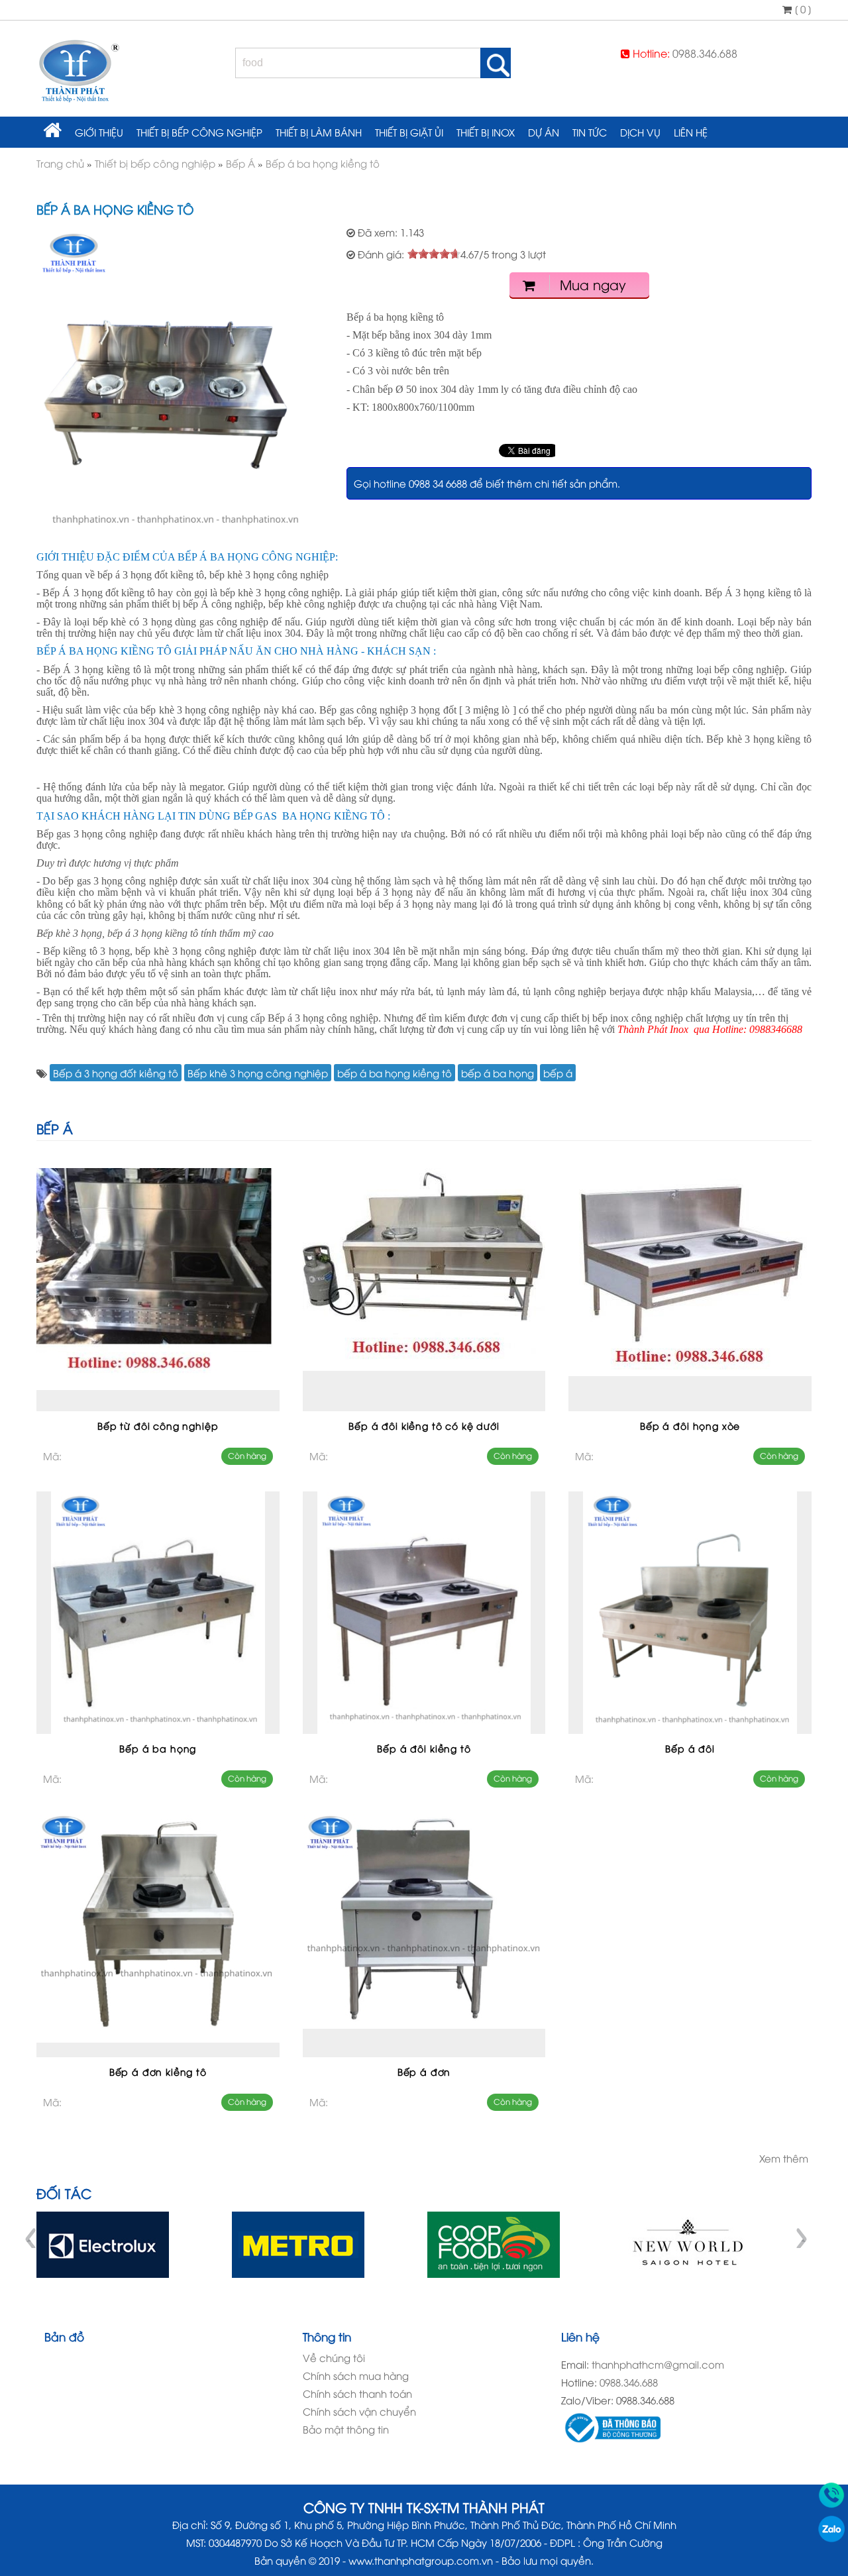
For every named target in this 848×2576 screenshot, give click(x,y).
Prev (32, 2238)
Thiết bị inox (486, 132)
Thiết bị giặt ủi (409, 132)
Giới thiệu (99, 132)
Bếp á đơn (424, 2071)
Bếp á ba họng (158, 1748)
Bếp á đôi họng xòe (690, 1425)
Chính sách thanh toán (357, 2393)
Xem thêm (784, 2158)
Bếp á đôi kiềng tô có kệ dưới (424, 1425)
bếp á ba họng (498, 1073)
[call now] (831, 2504)
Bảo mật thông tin (346, 2429)
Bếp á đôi (690, 1748)
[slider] (434, 254)
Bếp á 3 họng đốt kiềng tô (116, 1073)
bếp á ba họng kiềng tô (395, 1073)
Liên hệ (691, 132)
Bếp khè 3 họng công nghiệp (258, 1073)
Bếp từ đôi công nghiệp (158, 1425)
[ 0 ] (802, 9)
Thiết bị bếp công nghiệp (199, 132)
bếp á (558, 1073)
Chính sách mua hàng (356, 2375)
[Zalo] (831, 2538)
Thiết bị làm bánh (319, 132)
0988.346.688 (705, 53)
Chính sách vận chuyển (359, 2411)
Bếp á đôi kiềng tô (424, 1748)
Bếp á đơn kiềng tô (158, 2071)
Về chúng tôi (334, 2357)
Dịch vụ (640, 132)
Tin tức (590, 132)
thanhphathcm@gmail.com (658, 2364)
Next (801, 2238)
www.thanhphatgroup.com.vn (421, 2560)
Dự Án (544, 132)
